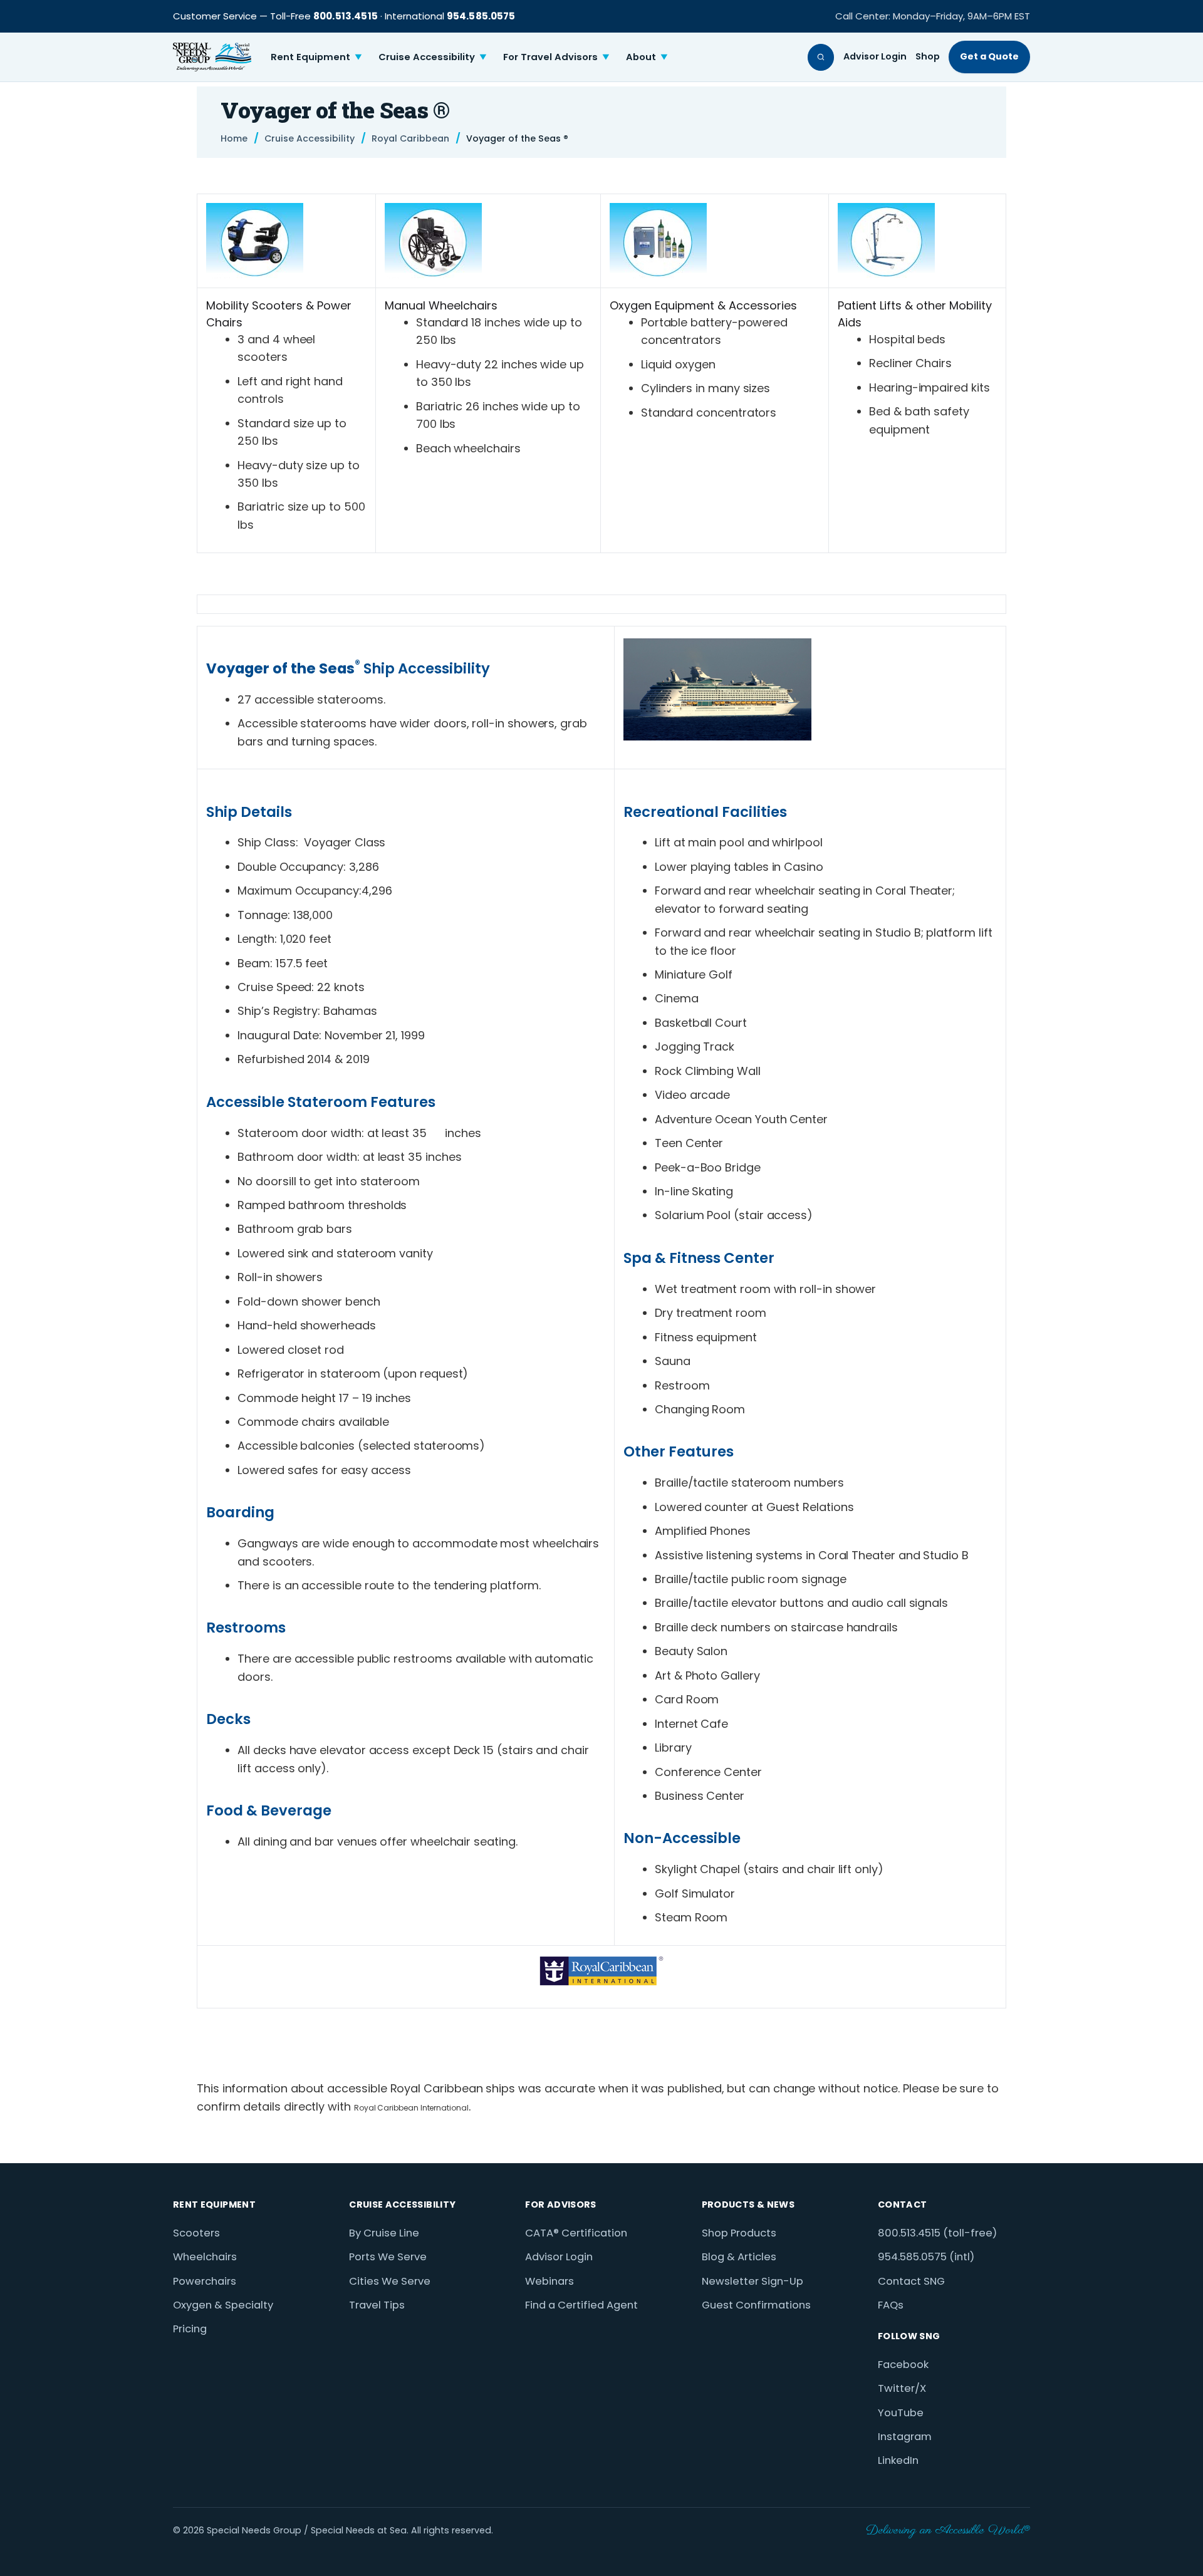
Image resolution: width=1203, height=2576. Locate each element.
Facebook (903, 2365)
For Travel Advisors (556, 57)
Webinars (549, 2281)
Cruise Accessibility (433, 57)
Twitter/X (902, 2388)
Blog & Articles (739, 2257)
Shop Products (739, 2233)
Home (234, 139)
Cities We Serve (390, 2281)
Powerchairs (205, 2281)
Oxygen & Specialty (223, 2305)
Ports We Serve (388, 2257)
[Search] (821, 57)
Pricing (190, 2329)
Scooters (196, 2233)
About (647, 57)
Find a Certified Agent (581, 2305)
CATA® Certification (576, 2233)
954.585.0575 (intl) (926, 2257)
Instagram (905, 2437)
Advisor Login (875, 56)
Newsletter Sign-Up (753, 2281)
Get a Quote (989, 56)
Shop (928, 56)
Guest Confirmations (756, 2305)
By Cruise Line (384, 2233)
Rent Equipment (316, 57)
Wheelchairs (205, 2257)
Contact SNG (911, 2281)
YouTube (901, 2413)
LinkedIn (898, 2460)
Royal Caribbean (410, 139)
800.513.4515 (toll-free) (937, 2233)
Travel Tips (377, 2305)
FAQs (891, 2305)
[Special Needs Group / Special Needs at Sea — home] (212, 57)
